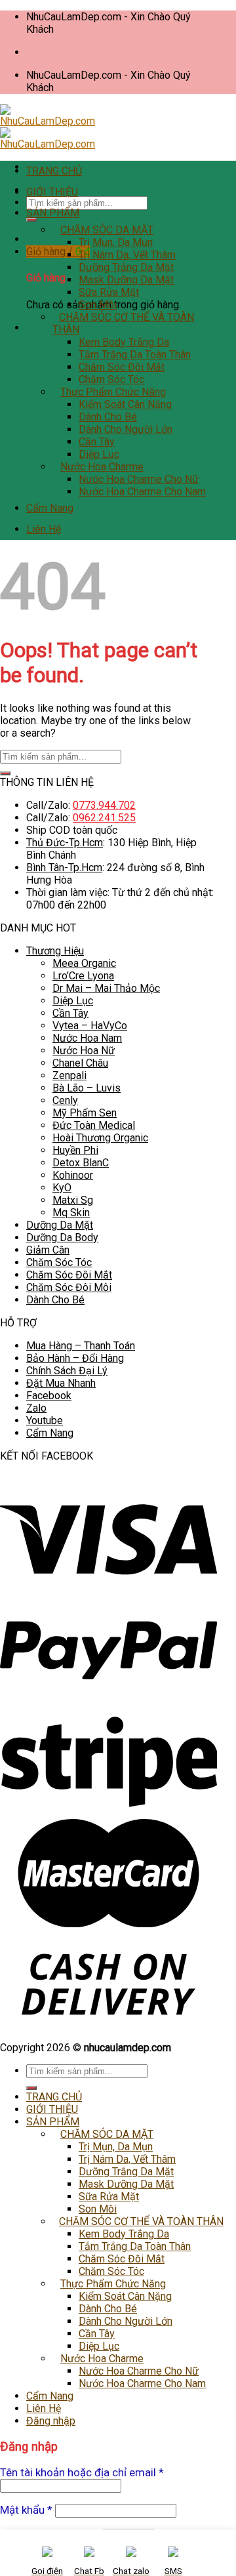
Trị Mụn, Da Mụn (116, 242)
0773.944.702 (104, 805)
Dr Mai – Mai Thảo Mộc (106, 988)
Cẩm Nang (50, 508)
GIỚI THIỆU (52, 192)
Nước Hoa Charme (102, 467)
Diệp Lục (99, 454)
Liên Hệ (44, 529)
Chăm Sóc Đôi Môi (69, 1287)
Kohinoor (73, 1175)
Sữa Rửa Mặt (109, 292)
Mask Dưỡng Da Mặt (126, 280)
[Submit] (31, 220)
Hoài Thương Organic (100, 1138)
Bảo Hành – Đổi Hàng (75, 1358)
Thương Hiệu (55, 951)
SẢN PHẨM (53, 213)
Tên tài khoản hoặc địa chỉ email (82, 2472)
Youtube (45, 1421)
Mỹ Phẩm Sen (85, 1113)
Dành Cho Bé (108, 417)
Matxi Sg (73, 1200)
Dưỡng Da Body (62, 1237)
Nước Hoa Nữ (84, 1051)
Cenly (65, 1100)
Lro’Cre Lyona (83, 976)
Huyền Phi (75, 1150)
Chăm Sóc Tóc (111, 379)
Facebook (49, 1396)
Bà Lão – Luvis (87, 1088)
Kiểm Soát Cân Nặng (125, 404)
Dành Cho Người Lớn (126, 429)
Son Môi (98, 305)
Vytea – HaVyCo (90, 1026)
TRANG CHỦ (54, 171)
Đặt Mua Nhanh (61, 1383)
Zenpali (69, 1075)
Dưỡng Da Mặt (60, 1225)
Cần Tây (97, 442)
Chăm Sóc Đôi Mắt (122, 367)
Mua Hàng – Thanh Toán (81, 1346)
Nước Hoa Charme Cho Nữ (139, 479)
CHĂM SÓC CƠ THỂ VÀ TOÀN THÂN (141, 2221)
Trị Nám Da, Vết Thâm (127, 255)
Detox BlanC (81, 1163)
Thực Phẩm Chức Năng (113, 392)
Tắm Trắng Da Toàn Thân (135, 355)
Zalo (36, 1408)
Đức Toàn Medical (94, 1125)
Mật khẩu (26, 2510)
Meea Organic (84, 963)
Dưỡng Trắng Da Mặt (126, 267)
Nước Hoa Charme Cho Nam (142, 492)
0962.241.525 (104, 818)
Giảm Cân (48, 1250)
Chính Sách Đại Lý (67, 1371)
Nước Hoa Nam (87, 1038)
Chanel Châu (80, 1063)
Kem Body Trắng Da (124, 342)
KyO (62, 1188)
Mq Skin (71, 1213)
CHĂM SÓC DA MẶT (107, 230)
